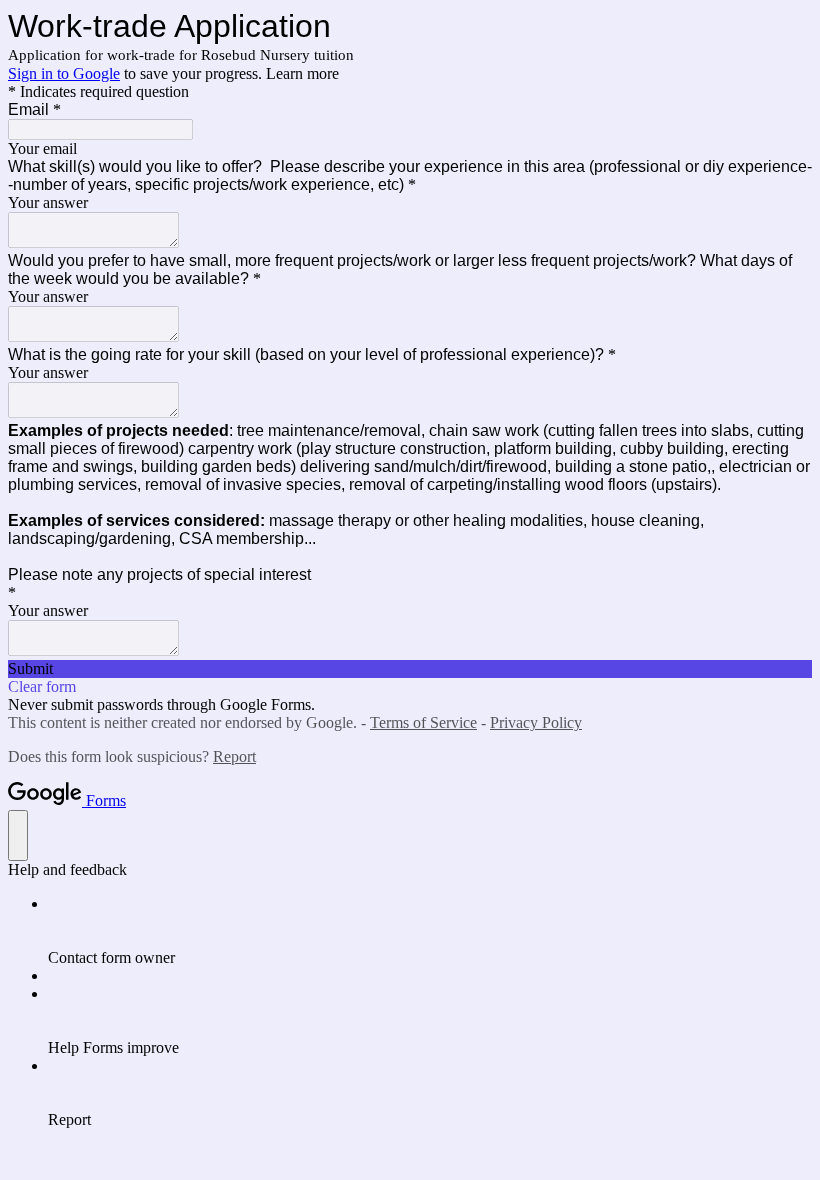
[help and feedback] (18, 835)
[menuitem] (430, 931)
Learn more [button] (302, 73)
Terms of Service (423, 722)
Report (234, 756)
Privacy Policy (536, 722)
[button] (410, 669)
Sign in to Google (64, 73)
